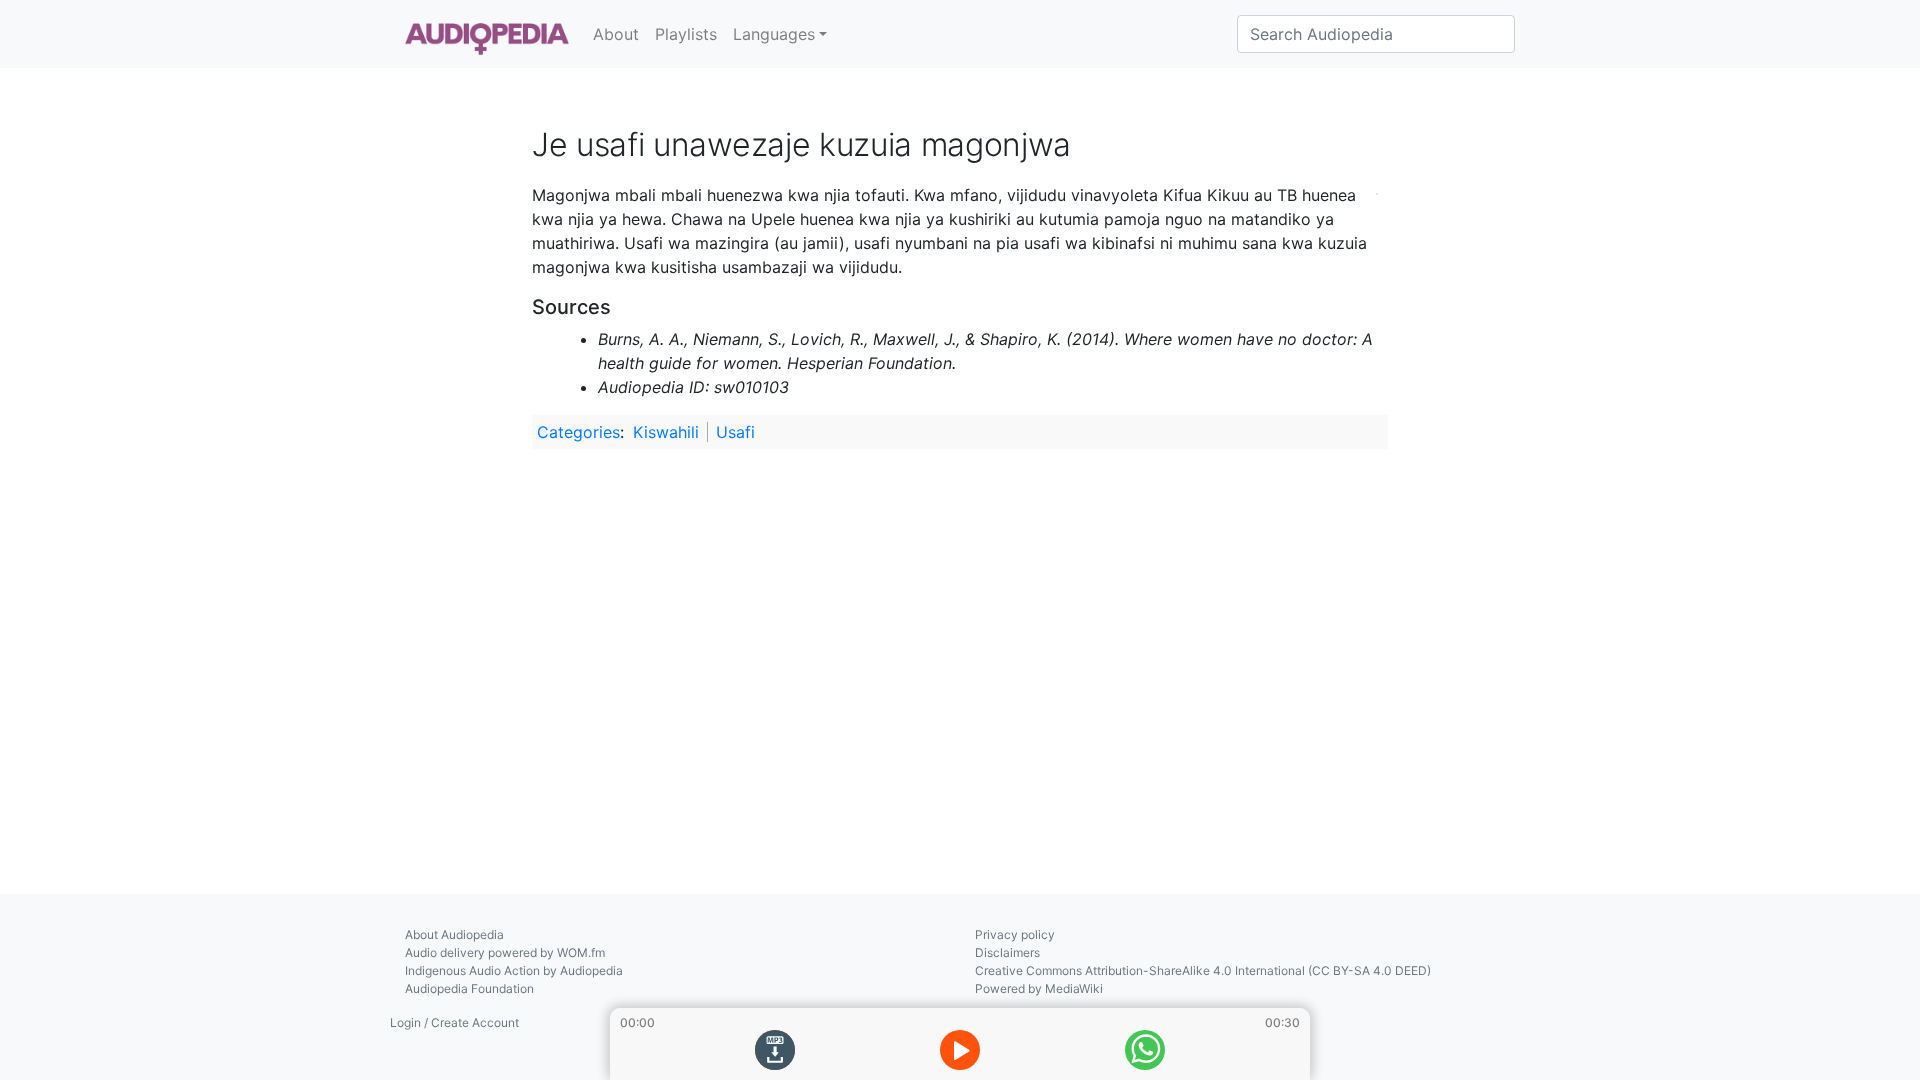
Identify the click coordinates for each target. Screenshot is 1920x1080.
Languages (774, 34)
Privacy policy (1015, 934)
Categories (578, 432)
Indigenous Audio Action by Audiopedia (514, 970)
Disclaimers (1007, 952)
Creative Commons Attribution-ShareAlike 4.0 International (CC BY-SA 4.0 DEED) (1203, 970)
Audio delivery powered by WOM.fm (505, 952)
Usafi (735, 432)
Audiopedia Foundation (469, 988)
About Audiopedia (454, 934)
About (616, 34)
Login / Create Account (454, 1022)
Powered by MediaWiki (1039, 988)
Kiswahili (666, 432)
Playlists (686, 34)
